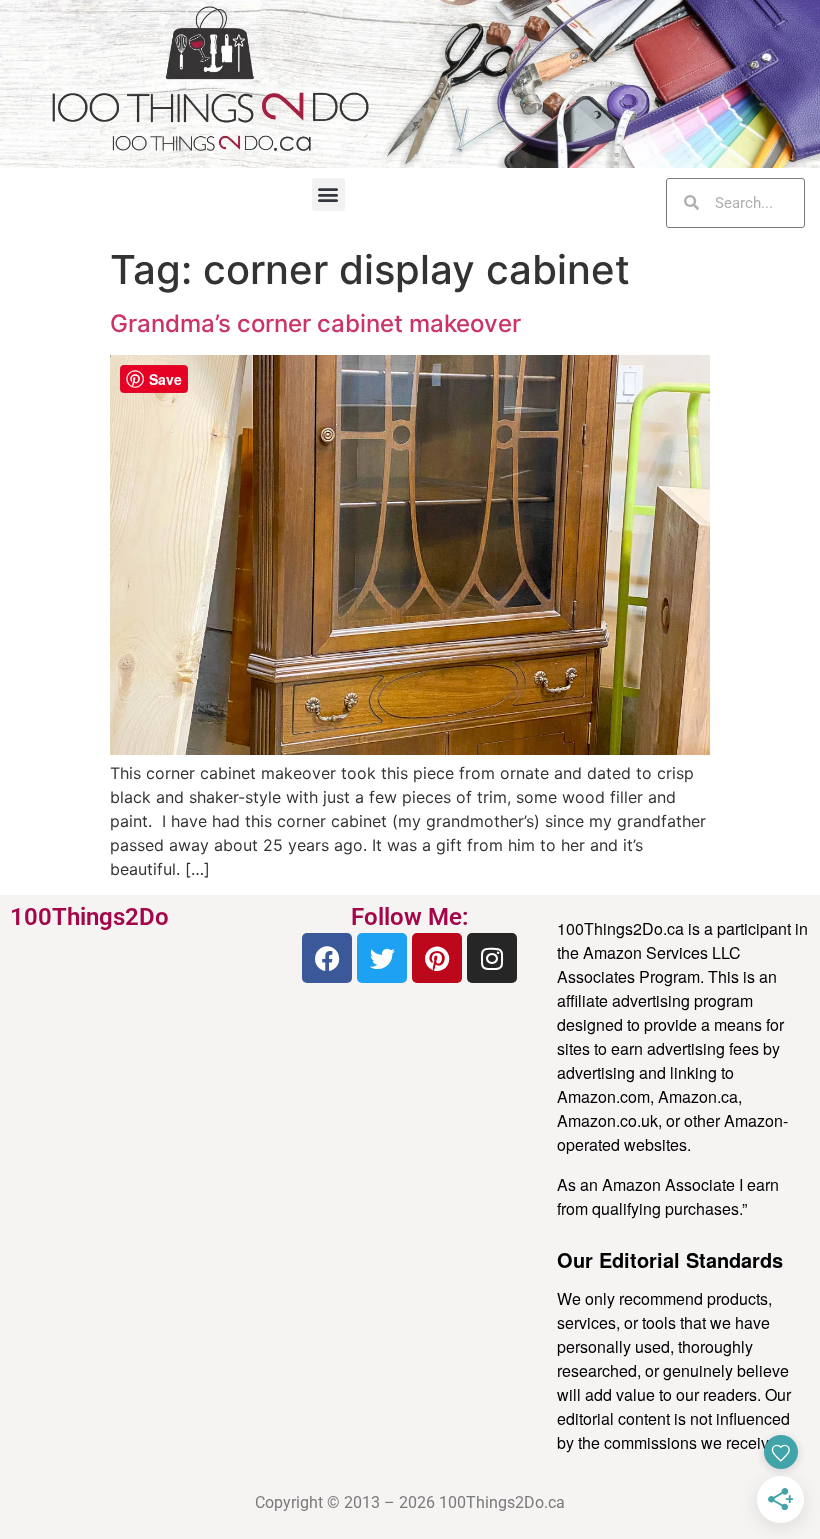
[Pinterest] (437, 958)
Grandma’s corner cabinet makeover (315, 323)
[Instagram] (492, 958)
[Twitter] (382, 958)
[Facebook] (327, 958)
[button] (328, 194)
